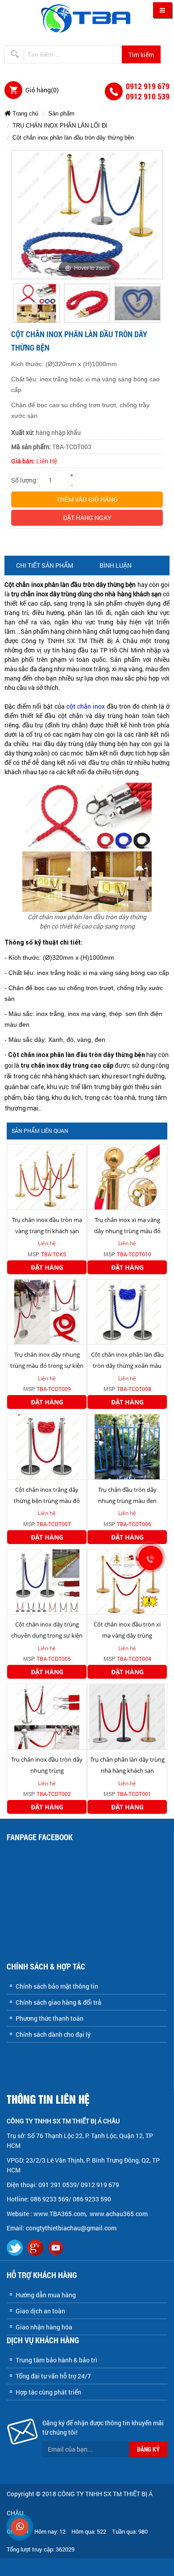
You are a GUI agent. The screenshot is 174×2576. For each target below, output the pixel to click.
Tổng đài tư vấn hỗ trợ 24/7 (53, 2376)
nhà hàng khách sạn (70, 1076)
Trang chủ (25, 114)
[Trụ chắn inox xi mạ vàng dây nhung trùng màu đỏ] (127, 1176)
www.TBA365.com (60, 2214)
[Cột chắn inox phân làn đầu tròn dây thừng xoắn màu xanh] (127, 1311)
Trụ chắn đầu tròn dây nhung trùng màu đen (127, 1495)
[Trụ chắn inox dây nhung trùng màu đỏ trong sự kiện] (47, 1311)
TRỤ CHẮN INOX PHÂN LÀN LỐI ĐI (60, 126)
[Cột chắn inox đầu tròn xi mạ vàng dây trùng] (127, 1581)
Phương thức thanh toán (50, 2018)
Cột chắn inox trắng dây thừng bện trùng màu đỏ (47, 1495)
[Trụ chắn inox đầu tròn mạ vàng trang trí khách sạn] (47, 1176)
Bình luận (116, 565)
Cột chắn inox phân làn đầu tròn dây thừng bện (73, 138)
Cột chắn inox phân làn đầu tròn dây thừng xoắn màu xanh (127, 1366)
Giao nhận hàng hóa (44, 2327)
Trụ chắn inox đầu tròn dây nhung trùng (47, 1765)
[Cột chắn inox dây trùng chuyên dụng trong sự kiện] (47, 1581)
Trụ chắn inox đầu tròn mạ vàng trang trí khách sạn (47, 1225)
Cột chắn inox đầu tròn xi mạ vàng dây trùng (127, 1630)
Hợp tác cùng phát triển (48, 2392)
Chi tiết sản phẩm (45, 565)
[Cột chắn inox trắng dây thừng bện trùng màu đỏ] (47, 1446)
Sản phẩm (61, 114)
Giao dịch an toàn (40, 2311)
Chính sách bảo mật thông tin (57, 1986)
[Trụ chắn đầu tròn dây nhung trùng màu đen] (127, 1446)
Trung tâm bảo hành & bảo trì (56, 2360)
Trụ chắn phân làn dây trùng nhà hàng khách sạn (127, 1765)
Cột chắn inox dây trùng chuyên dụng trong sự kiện (47, 1630)
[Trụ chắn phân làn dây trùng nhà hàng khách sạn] (127, 1716)
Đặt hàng (47, 1267)
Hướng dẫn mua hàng (46, 2295)
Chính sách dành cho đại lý (53, 2034)
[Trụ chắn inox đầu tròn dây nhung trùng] (47, 1716)
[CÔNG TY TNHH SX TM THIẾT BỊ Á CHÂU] (87, 18)
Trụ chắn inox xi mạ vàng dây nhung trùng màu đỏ (127, 1225)
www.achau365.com (119, 2214)
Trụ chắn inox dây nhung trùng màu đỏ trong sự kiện (47, 1360)
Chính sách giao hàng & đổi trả (58, 2002)
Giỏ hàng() (42, 90)
